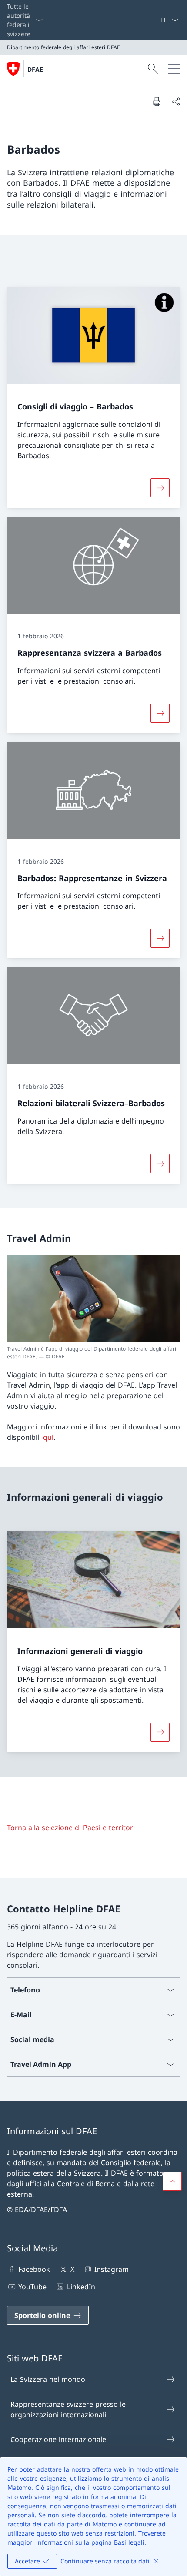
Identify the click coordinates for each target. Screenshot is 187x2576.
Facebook (34, 2269)
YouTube (32, 2287)
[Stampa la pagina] (157, 101)
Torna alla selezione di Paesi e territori (71, 1828)
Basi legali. (130, 2542)
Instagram (112, 2269)
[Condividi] (176, 101)
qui (48, 1437)
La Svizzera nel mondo (48, 2379)
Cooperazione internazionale (58, 2439)
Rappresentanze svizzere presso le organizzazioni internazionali (68, 2409)
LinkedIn (81, 2287)
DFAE (35, 69)
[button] (172, 2181)
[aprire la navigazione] (174, 69)
